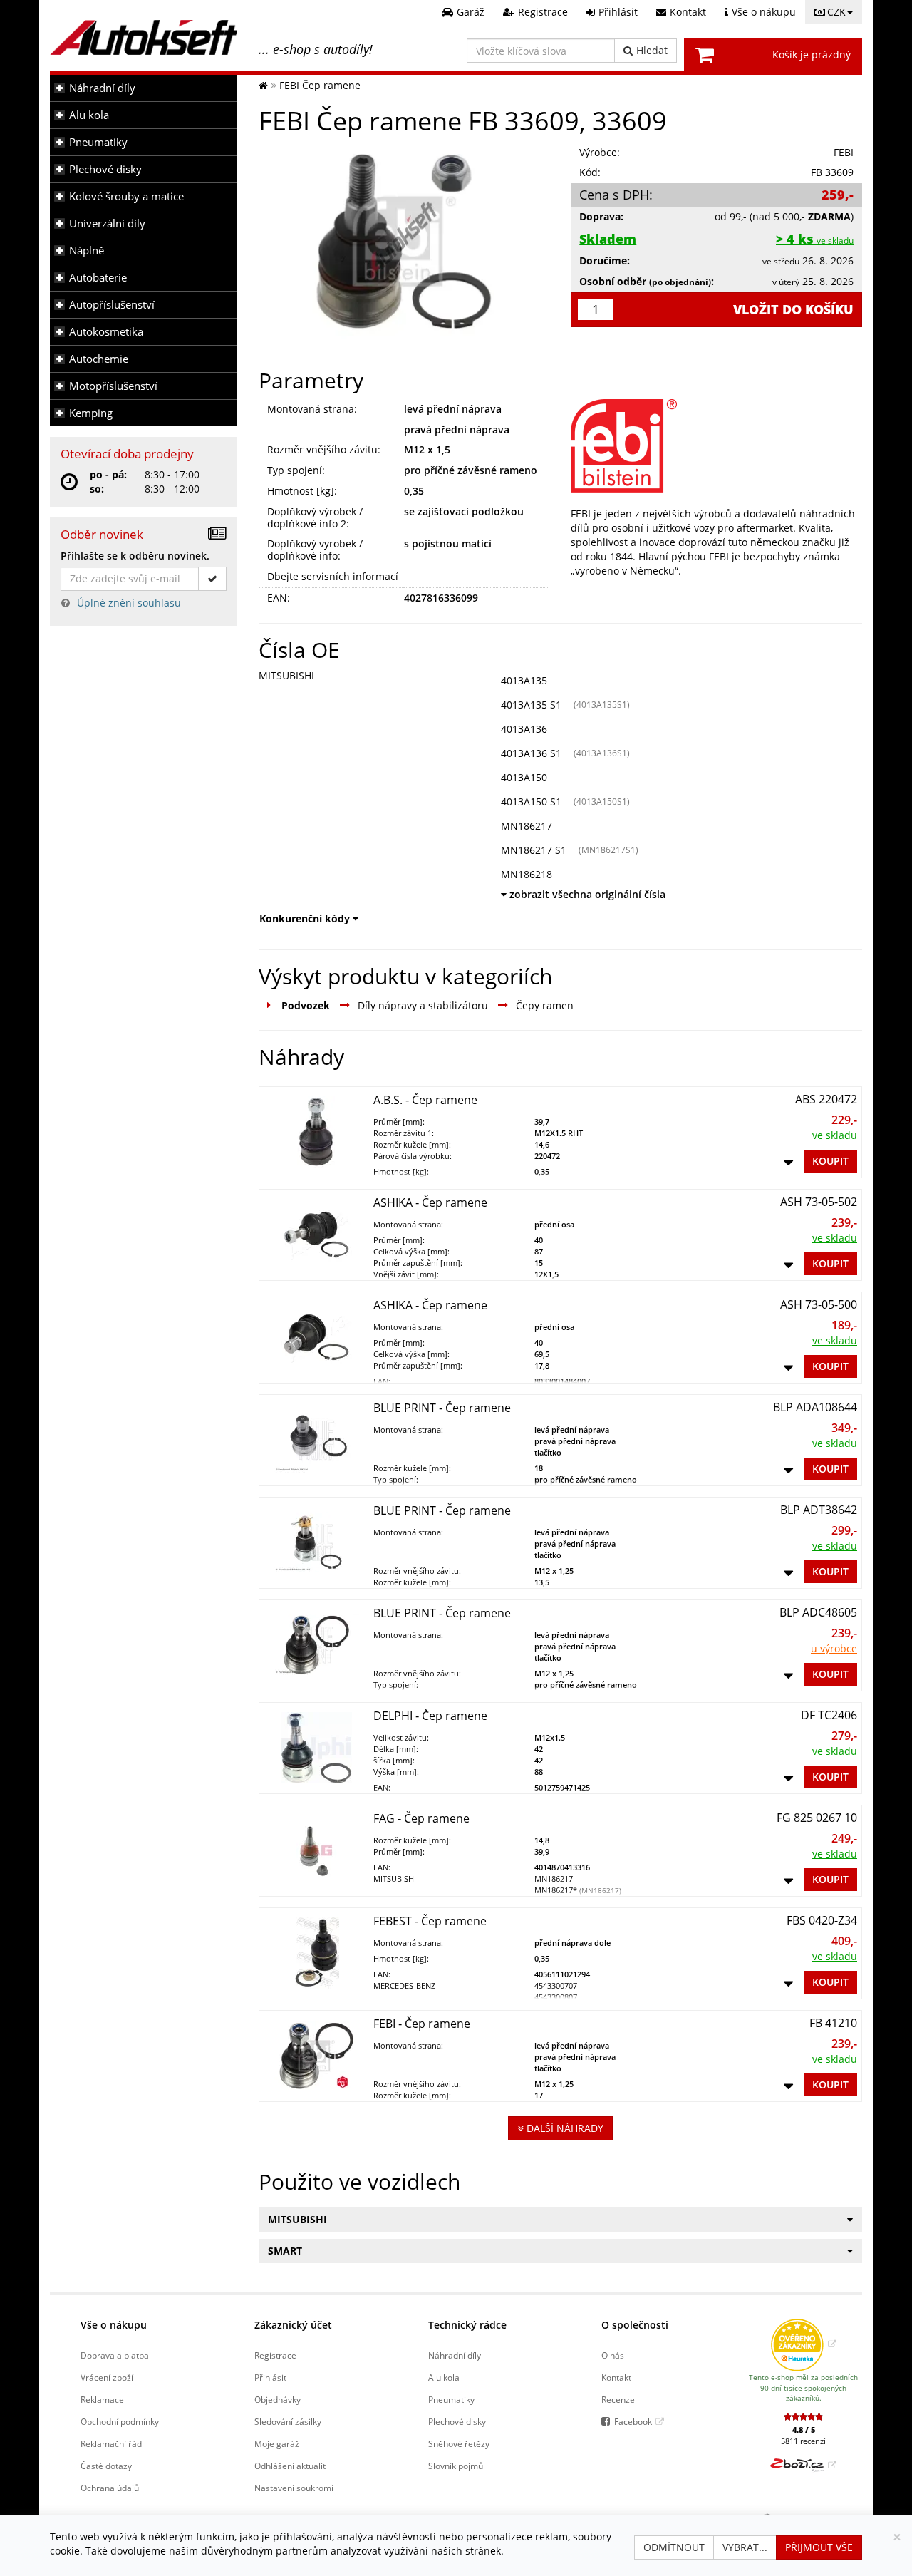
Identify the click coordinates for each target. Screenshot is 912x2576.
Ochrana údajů (110, 2488)
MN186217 (527, 826)
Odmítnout (674, 2547)
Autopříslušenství (112, 305)
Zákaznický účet (293, 2325)
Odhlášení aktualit (290, 2466)
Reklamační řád (111, 2443)
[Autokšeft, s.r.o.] (144, 37)
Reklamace (102, 2399)
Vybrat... (745, 2547)
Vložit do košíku (793, 309)
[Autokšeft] (263, 85)
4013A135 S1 (531, 705)
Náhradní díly (102, 88)
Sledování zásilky (288, 2421)
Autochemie (99, 359)
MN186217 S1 (534, 850)
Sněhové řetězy (459, 2443)
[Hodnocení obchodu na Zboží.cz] (803, 2465)
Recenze (618, 2399)
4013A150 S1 (531, 802)
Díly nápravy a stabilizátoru (423, 1005)
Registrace (275, 2355)
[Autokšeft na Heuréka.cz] (803, 2344)
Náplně (87, 251)
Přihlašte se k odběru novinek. (135, 556)
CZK (836, 12)
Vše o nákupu (114, 2325)
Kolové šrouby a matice (126, 196)
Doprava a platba (115, 2355)
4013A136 (524, 729)
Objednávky (278, 2399)
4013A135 (524, 680)
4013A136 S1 (531, 753)
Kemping (91, 413)
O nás (613, 2355)
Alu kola (89, 115)
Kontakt (616, 2377)
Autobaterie (98, 278)
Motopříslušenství (113, 386)
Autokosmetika (106, 332)
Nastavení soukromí (294, 2488)
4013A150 (524, 777)
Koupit (830, 1161)
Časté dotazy (106, 2466)
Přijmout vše (819, 2547)
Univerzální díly (107, 223)
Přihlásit (270, 2377)
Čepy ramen (545, 1005)
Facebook (633, 2421)
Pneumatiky (98, 142)
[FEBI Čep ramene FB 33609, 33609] (404, 241)
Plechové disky (105, 169)
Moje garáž (277, 2443)
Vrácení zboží (107, 2377)
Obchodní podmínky (120, 2421)
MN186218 (527, 874)
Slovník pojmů (456, 2466)
